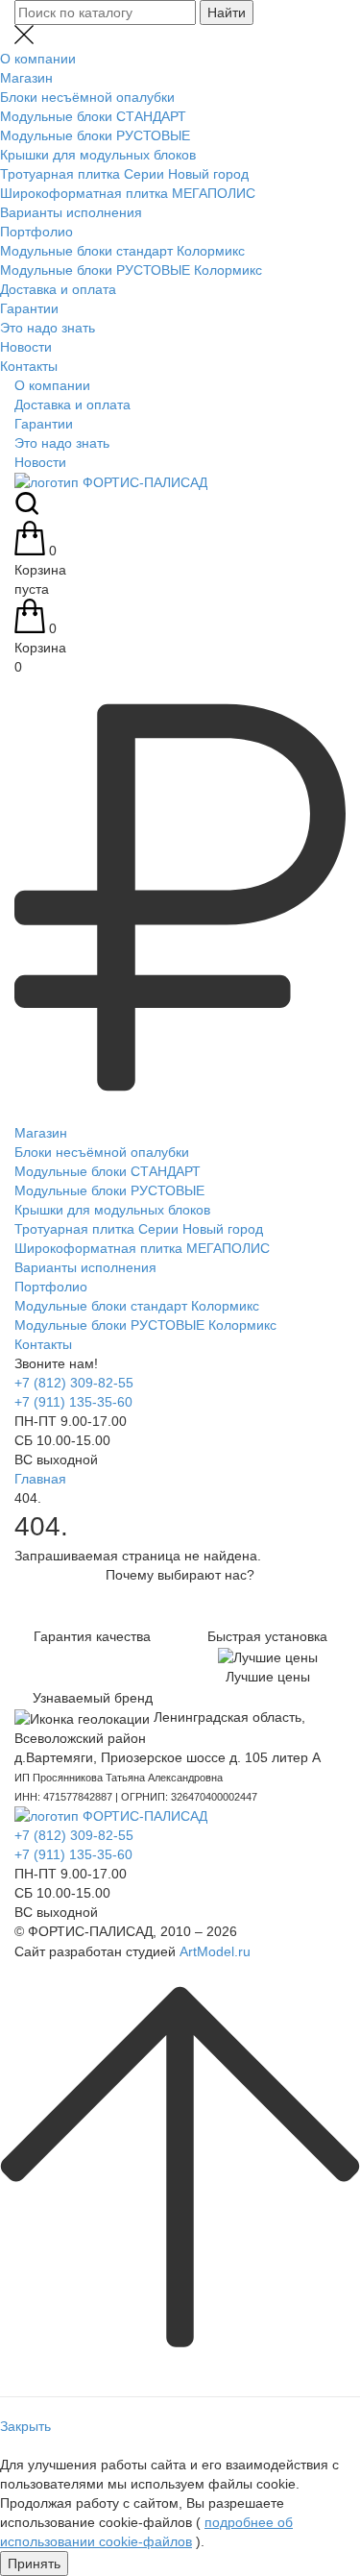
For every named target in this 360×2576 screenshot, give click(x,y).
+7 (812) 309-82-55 (74, 1383)
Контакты (29, 366)
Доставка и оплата (58, 289)
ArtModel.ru (215, 1951)
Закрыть (25, 2426)
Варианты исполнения (71, 212)
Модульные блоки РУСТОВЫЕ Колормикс (131, 270)
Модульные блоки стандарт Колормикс (122, 251)
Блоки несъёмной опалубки (87, 97)
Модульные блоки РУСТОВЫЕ (95, 135)
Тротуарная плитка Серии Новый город (124, 174)
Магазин (26, 78)
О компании (38, 59)
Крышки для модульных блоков (98, 155)
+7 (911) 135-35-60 (73, 1402)
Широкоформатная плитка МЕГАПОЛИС (128, 193)
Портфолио (36, 232)
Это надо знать (48, 328)
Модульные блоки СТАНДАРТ (93, 116)
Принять (34, 2564)
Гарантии (29, 308)
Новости (26, 347)
